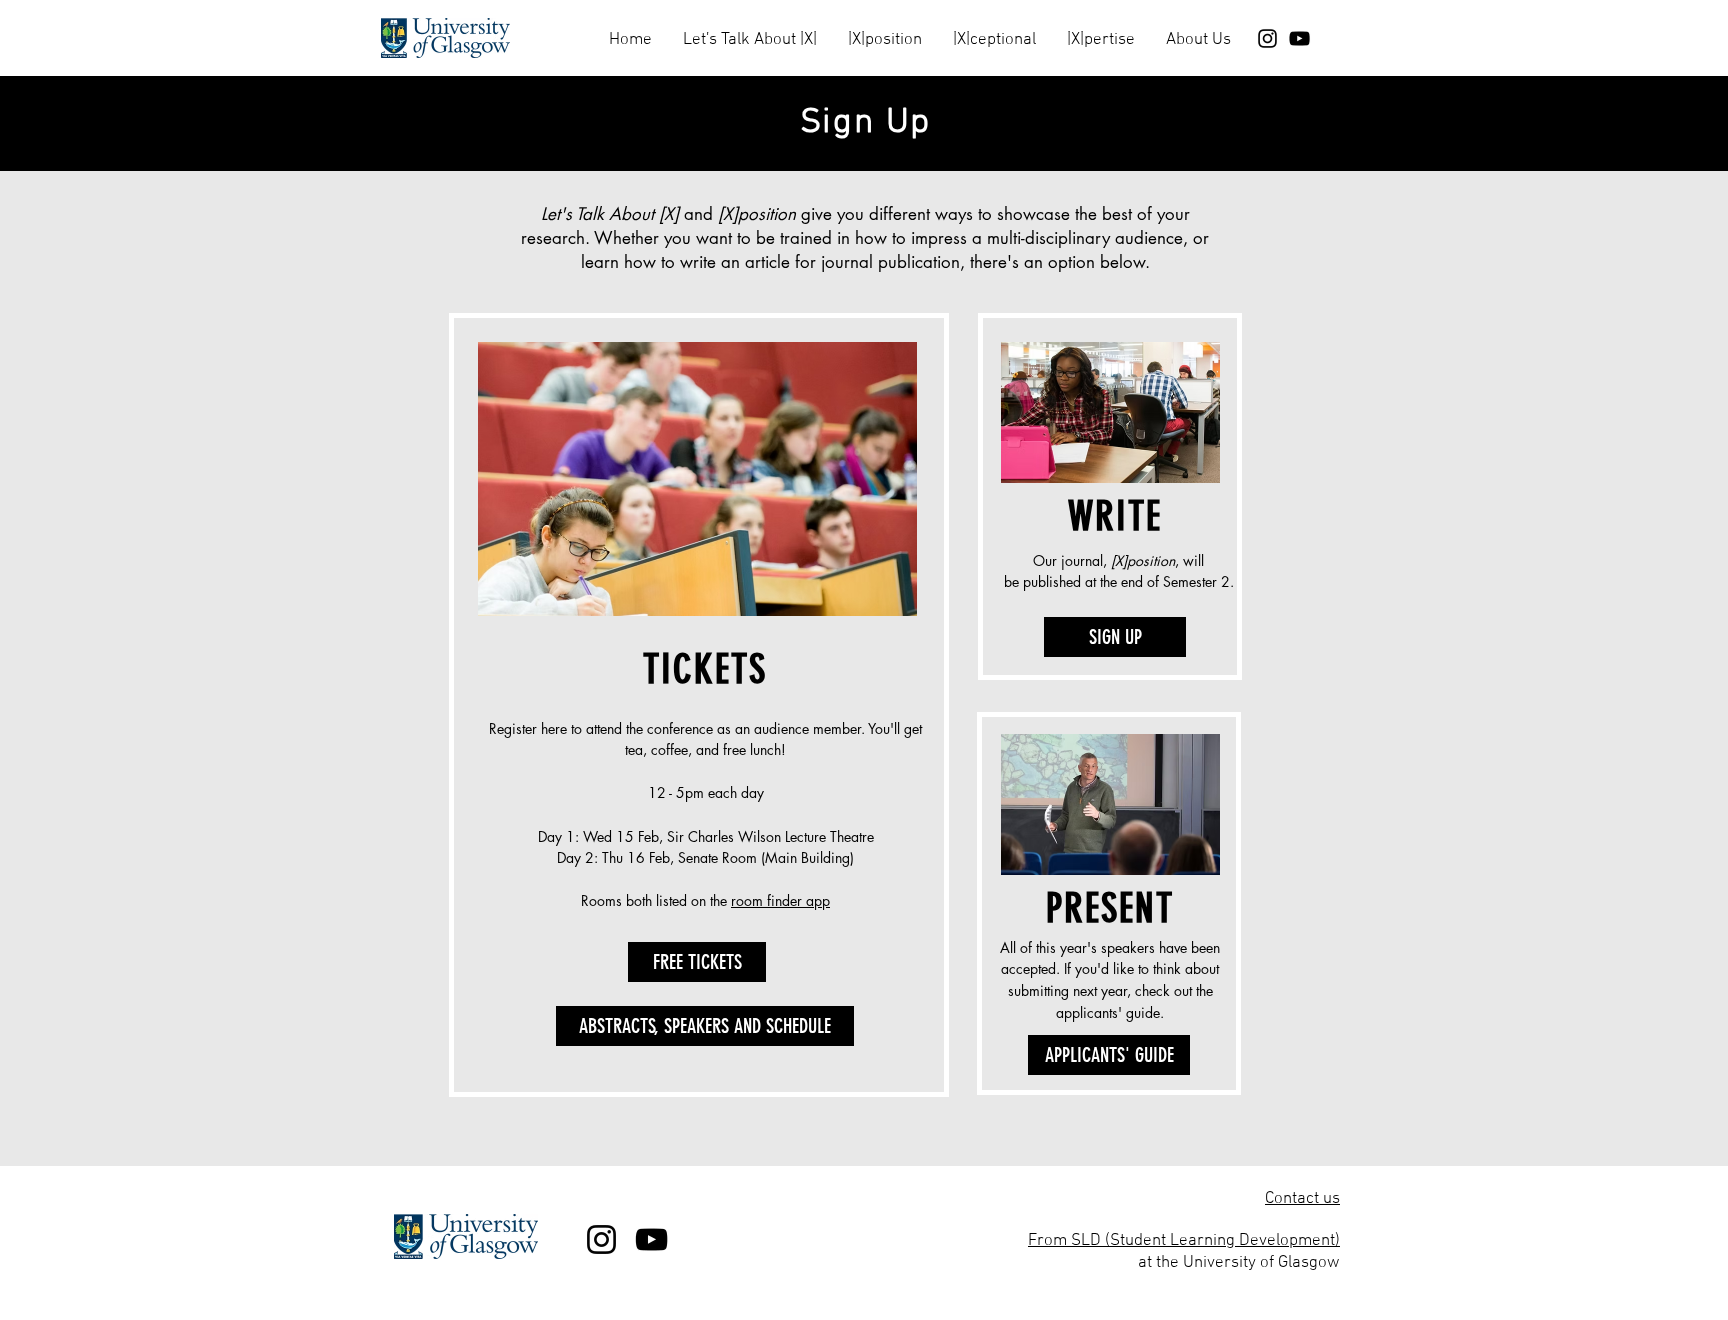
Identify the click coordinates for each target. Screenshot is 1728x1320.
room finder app (780, 900)
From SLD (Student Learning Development (1181, 1241)
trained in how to (843, 238)
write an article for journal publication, (825, 262)
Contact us (1302, 1199)
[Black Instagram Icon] (1267, 38)
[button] (749, 31)
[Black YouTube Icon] (1299, 38)
